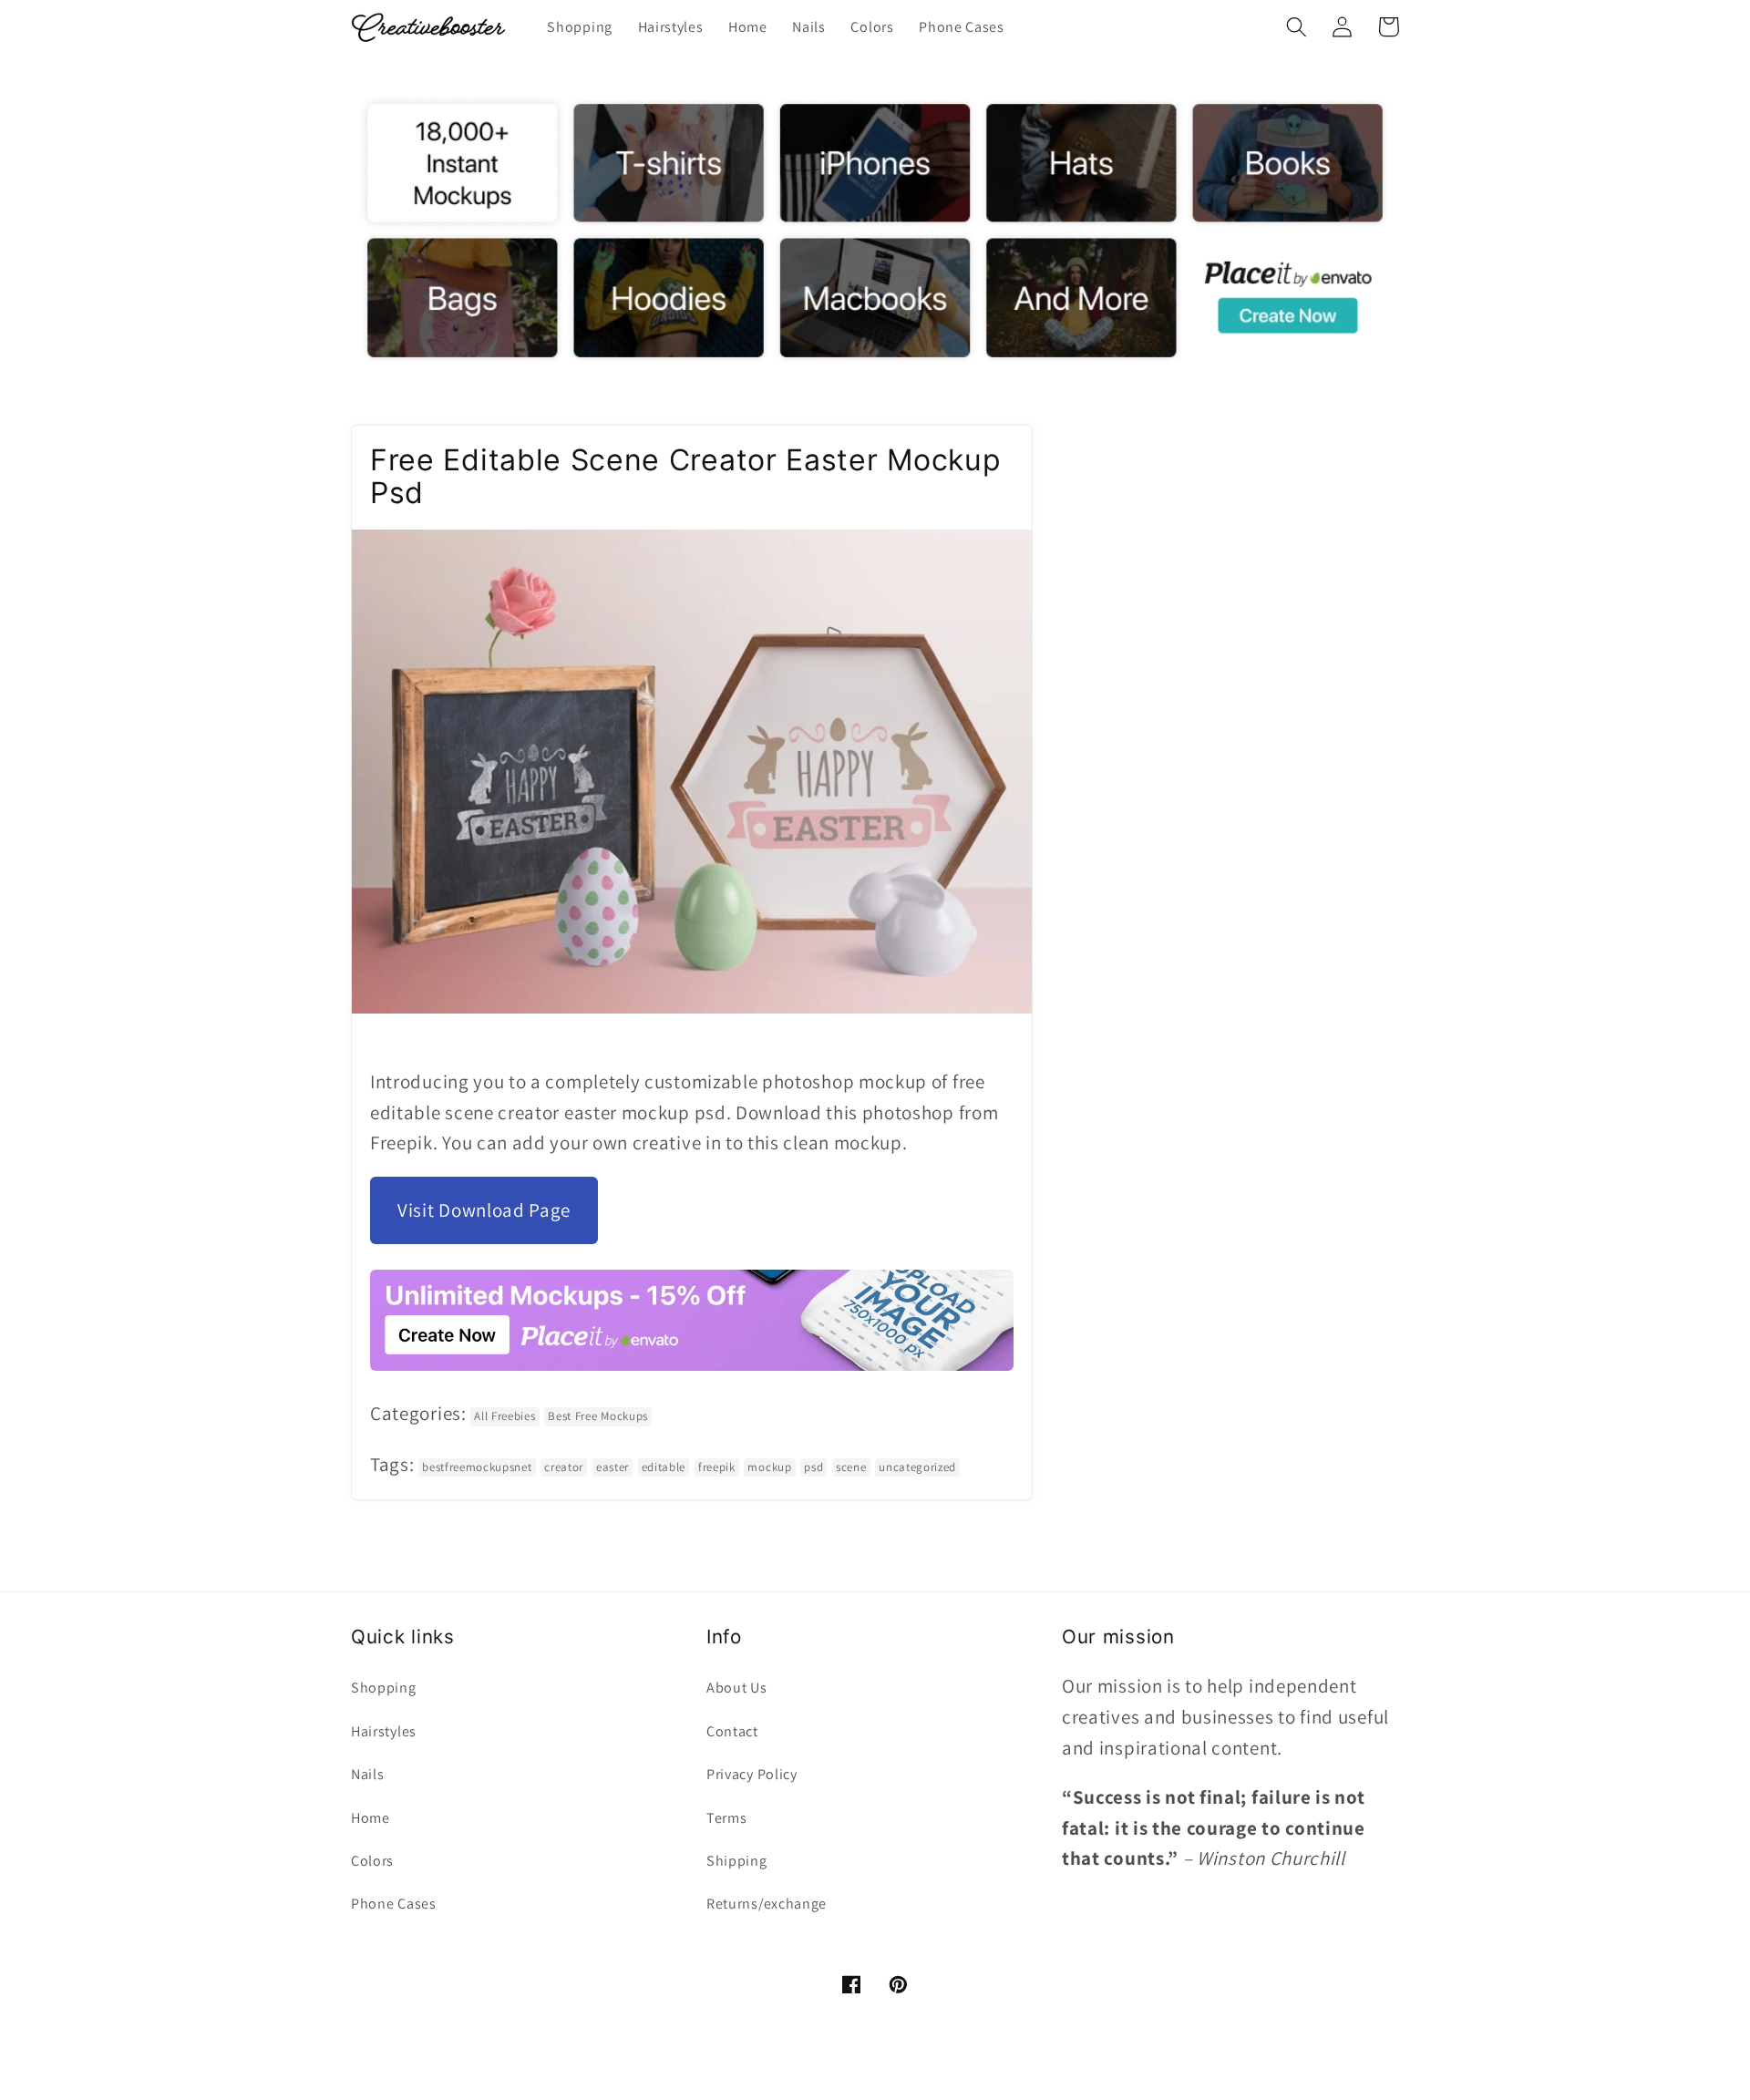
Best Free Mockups (598, 1416)
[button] (1297, 27)
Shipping (737, 1861)
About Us (737, 1688)
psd (813, 1467)
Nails (367, 1774)
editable (664, 1467)
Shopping (384, 1688)
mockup (769, 1467)
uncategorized (917, 1467)
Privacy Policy (752, 1774)
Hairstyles (384, 1731)
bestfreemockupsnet (477, 1467)
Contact (732, 1731)
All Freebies (504, 1416)
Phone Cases (394, 1904)
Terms (726, 1818)
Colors (372, 1861)
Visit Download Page (484, 1210)
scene (851, 1467)
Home (371, 1818)
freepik (717, 1467)
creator (564, 1467)
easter (612, 1467)
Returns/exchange (767, 1904)
